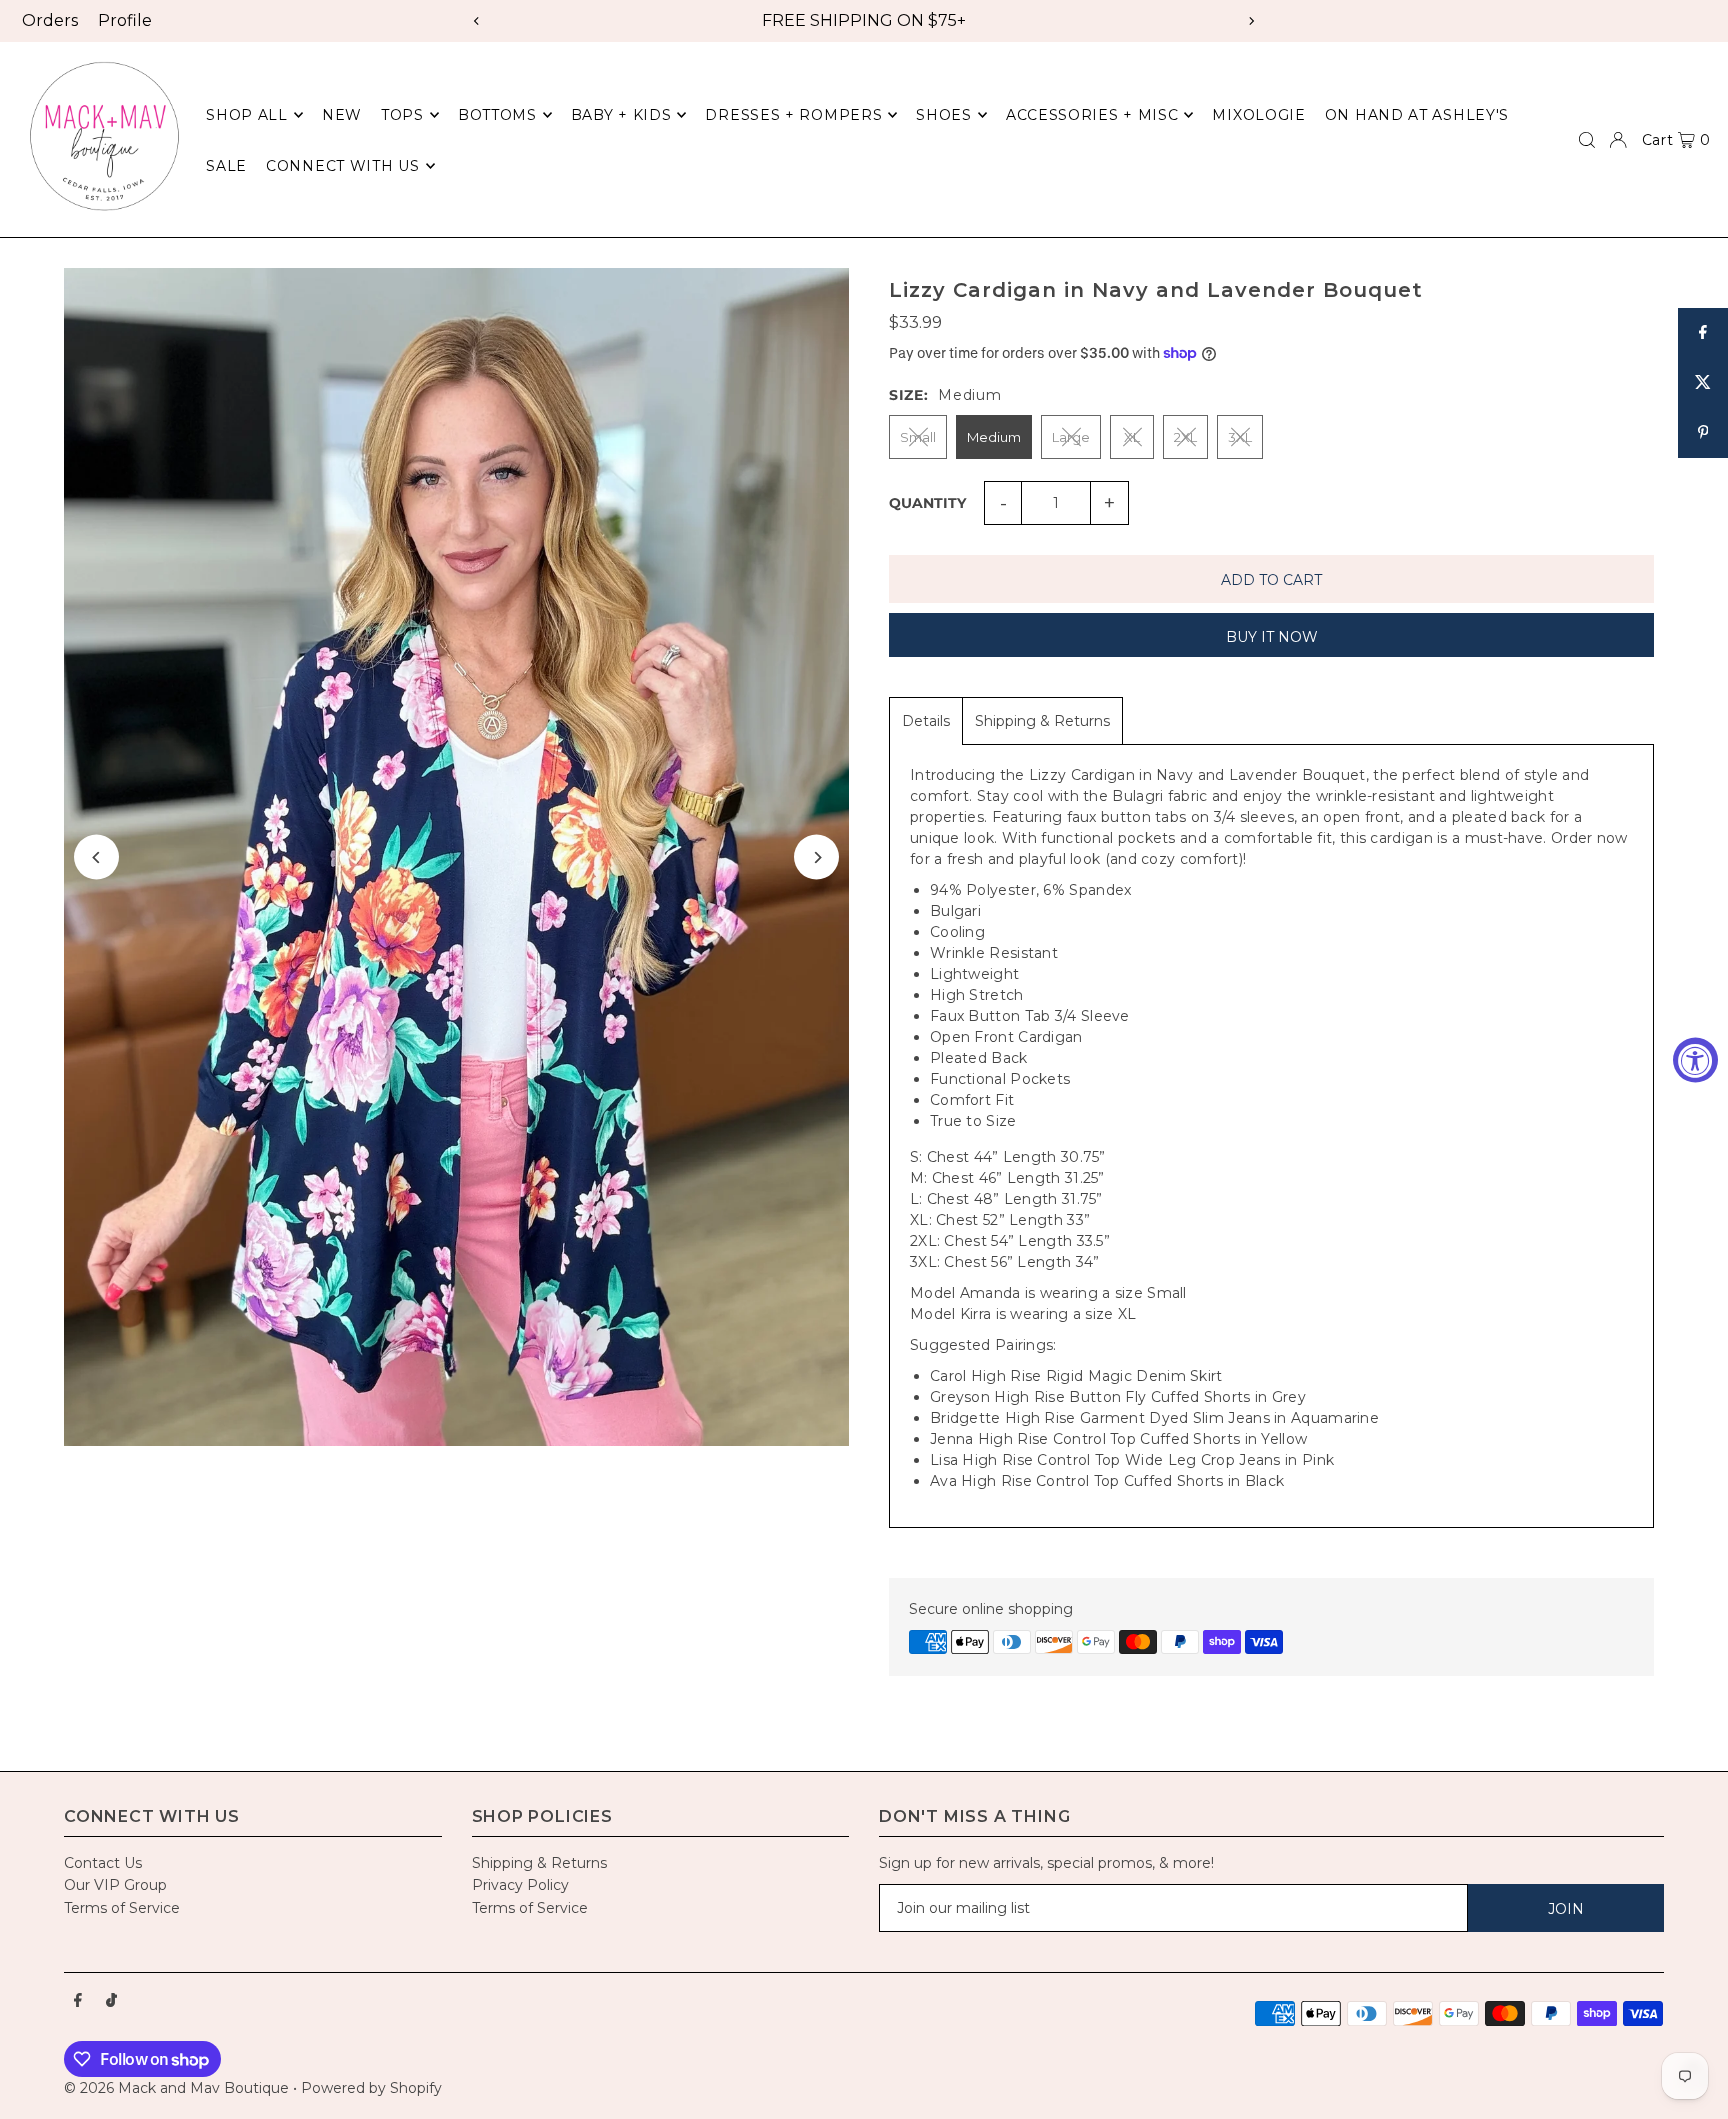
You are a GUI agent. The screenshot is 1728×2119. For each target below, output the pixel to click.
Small (918, 437)
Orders (50, 20)
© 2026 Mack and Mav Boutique (178, 2088)
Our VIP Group (115, 1885)
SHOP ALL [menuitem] (247, 115)
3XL (1240, 437)
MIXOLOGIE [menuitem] (1258, 115)
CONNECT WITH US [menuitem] (343, 166)
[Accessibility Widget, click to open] (1695, 1059)
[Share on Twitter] (1703, 383)
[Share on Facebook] (1703, 333)
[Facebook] (78, 2001)
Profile (125, 20)
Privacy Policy (520, 1885)
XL (1132, 437)
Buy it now (1272, 637)
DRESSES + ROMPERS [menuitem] (793, 115)
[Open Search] (1587, 140)
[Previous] (477, 21)
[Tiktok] (111, 2001)
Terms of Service (122, 1908)
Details (926, 721)
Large (1071, 437)
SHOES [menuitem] (944, 115)
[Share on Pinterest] (1703, 433)
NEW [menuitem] (342, 115)
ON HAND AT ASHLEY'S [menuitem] (1417, 115)
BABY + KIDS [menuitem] (621, 115)
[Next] (1251, 21)
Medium (994, 437)
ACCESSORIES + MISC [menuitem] (1092, 115)
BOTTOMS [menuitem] (497, 115)
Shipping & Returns (1042, 721)
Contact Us (103, 1863)
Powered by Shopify (371, 2088)
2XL (1185, 437)
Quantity (927, 503)
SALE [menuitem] (226, 166)
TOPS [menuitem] (402, 115)
